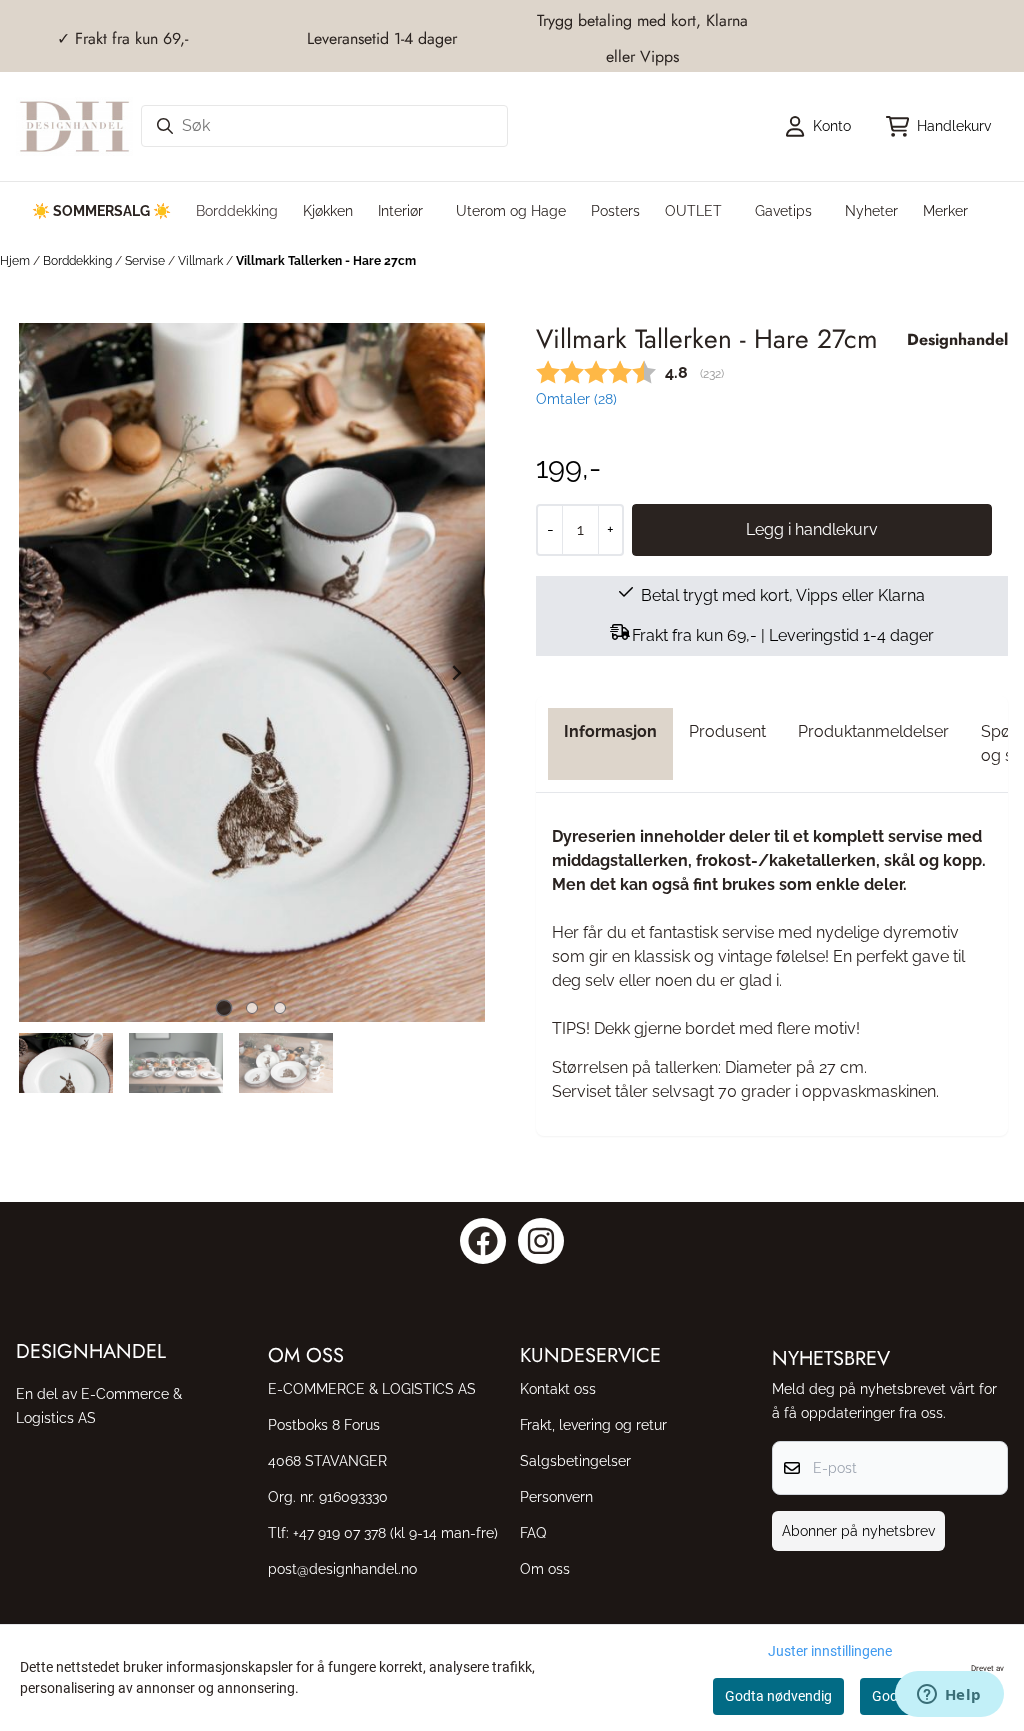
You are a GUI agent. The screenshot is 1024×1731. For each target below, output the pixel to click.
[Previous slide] (48, 673)
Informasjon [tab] (610, 731)
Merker (945, 210)
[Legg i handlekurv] (812, 530)
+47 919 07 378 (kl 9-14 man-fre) (395, 1532)
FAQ (533, 1532)
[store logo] (74, 126)
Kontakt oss (558, 1388)
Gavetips (783, 210)
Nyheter (871, 210)
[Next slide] (456, 673)
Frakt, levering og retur (593, 1424)
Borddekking (79, 261)
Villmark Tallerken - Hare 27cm (326, 261)
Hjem (16, 261)
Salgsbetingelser (575, 1460)
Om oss (545, 1568)
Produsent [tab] (727, 731)
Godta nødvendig (778, 1696)
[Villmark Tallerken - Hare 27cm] (252, 672)
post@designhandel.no (342, 1568)
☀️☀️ (101, 210)
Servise (146, 261)
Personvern (556, 1496)
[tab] (224, 1008)
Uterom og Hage (511, 210)
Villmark (202, 261)
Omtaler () (576, 398)
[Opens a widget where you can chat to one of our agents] (949, 1696)
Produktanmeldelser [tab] (873, 731)
